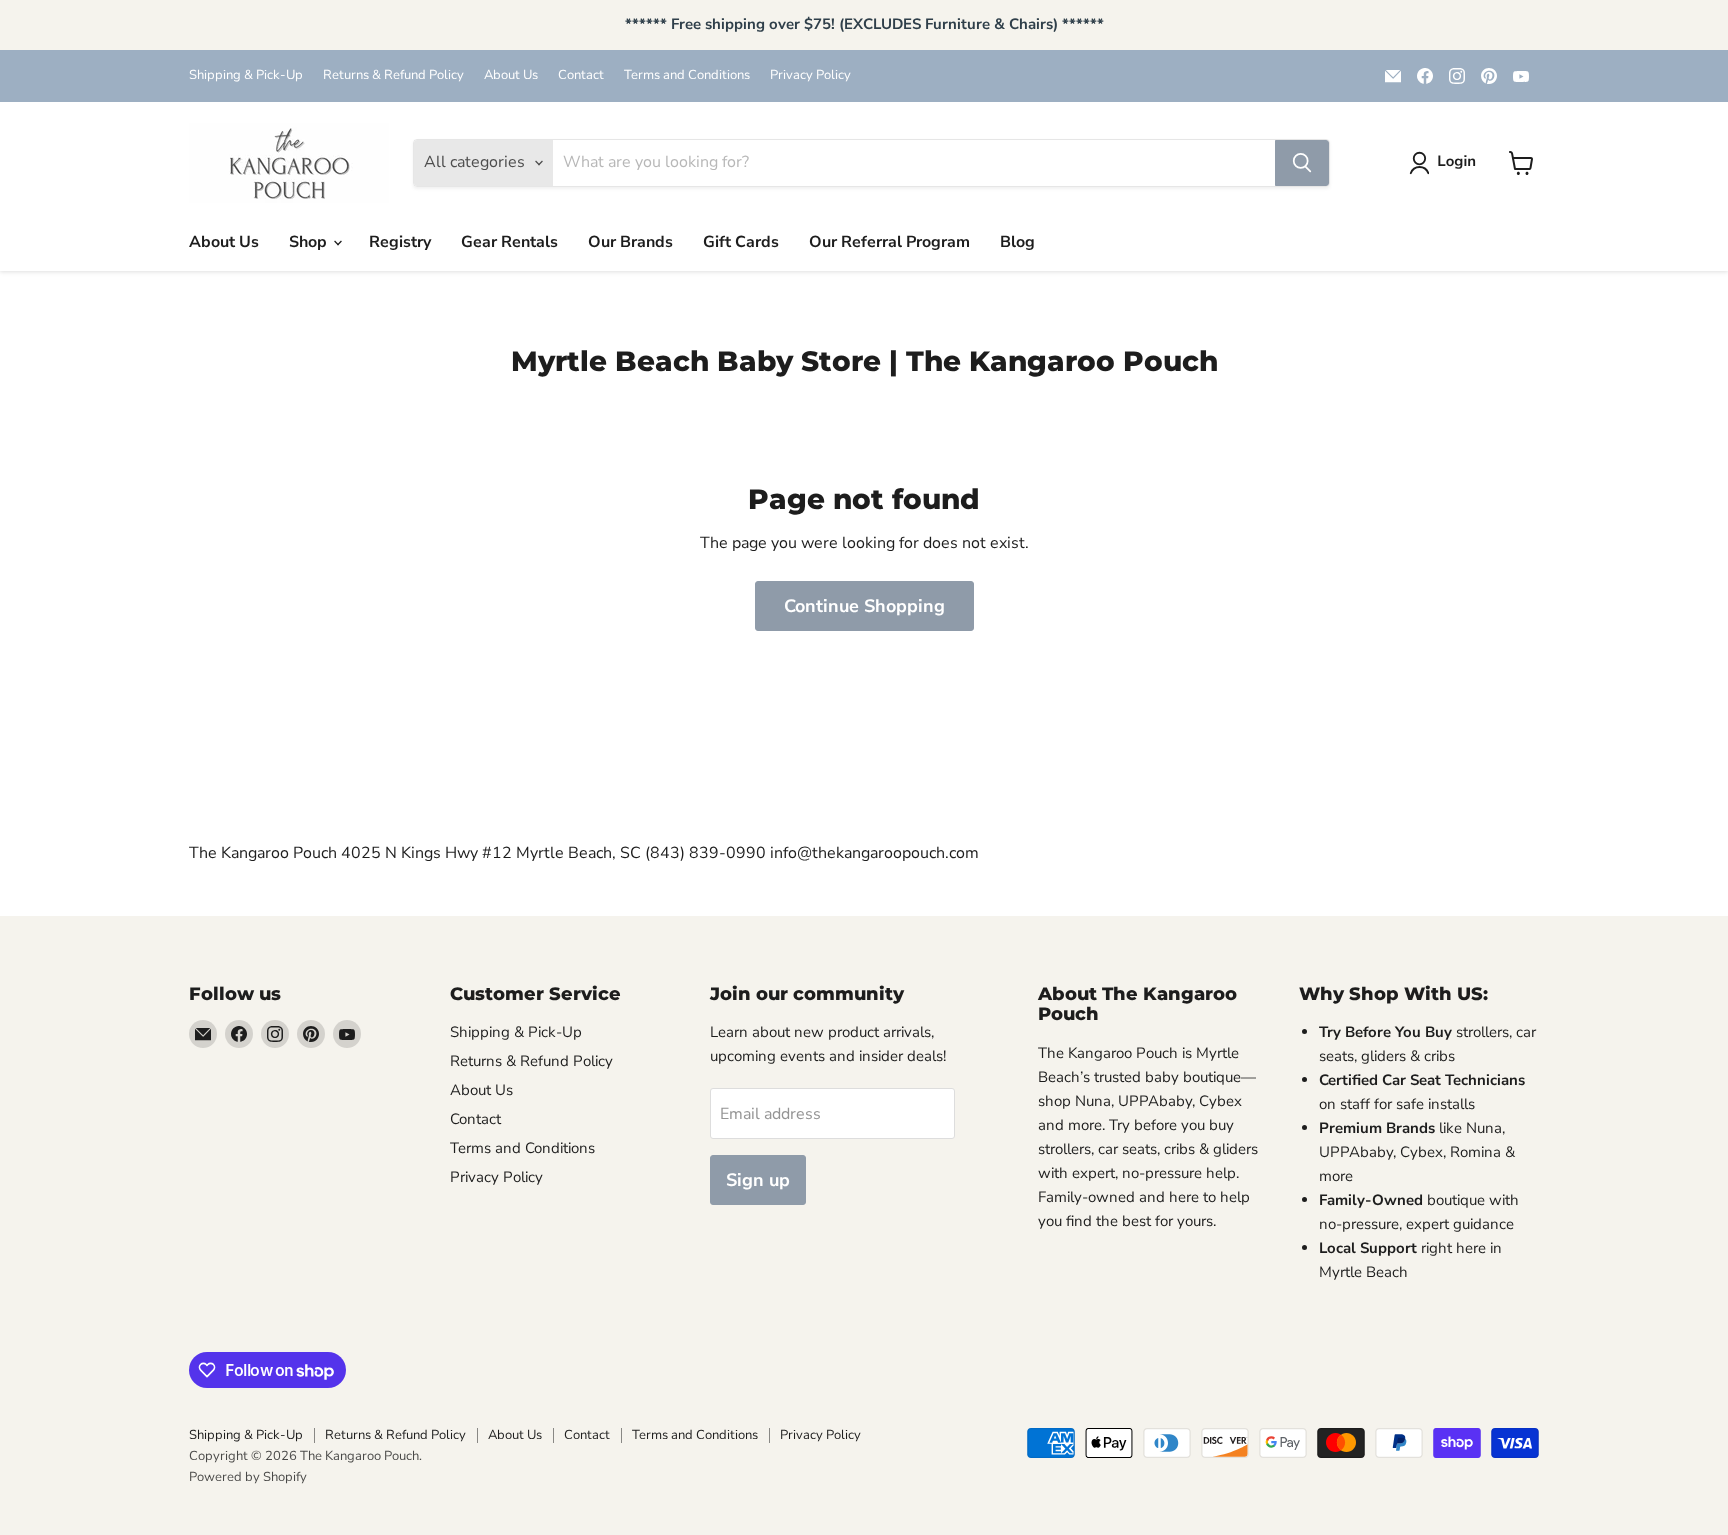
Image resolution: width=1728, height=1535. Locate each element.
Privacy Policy (810, 75)
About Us (511, 75)
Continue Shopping (864, 606)
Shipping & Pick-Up (246, 75)
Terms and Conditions (687, 75)
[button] (1446, 163)
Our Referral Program (889, 242)
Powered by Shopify (248, 1477)
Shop (310, 242)
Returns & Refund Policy (393, 75)
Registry (400, 242)
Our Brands (630, 242)
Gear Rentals (509, 242)
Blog (1017, 242)
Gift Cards (741, 242)
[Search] (1302, 163)
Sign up (758, 1180)
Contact (581, 75)
